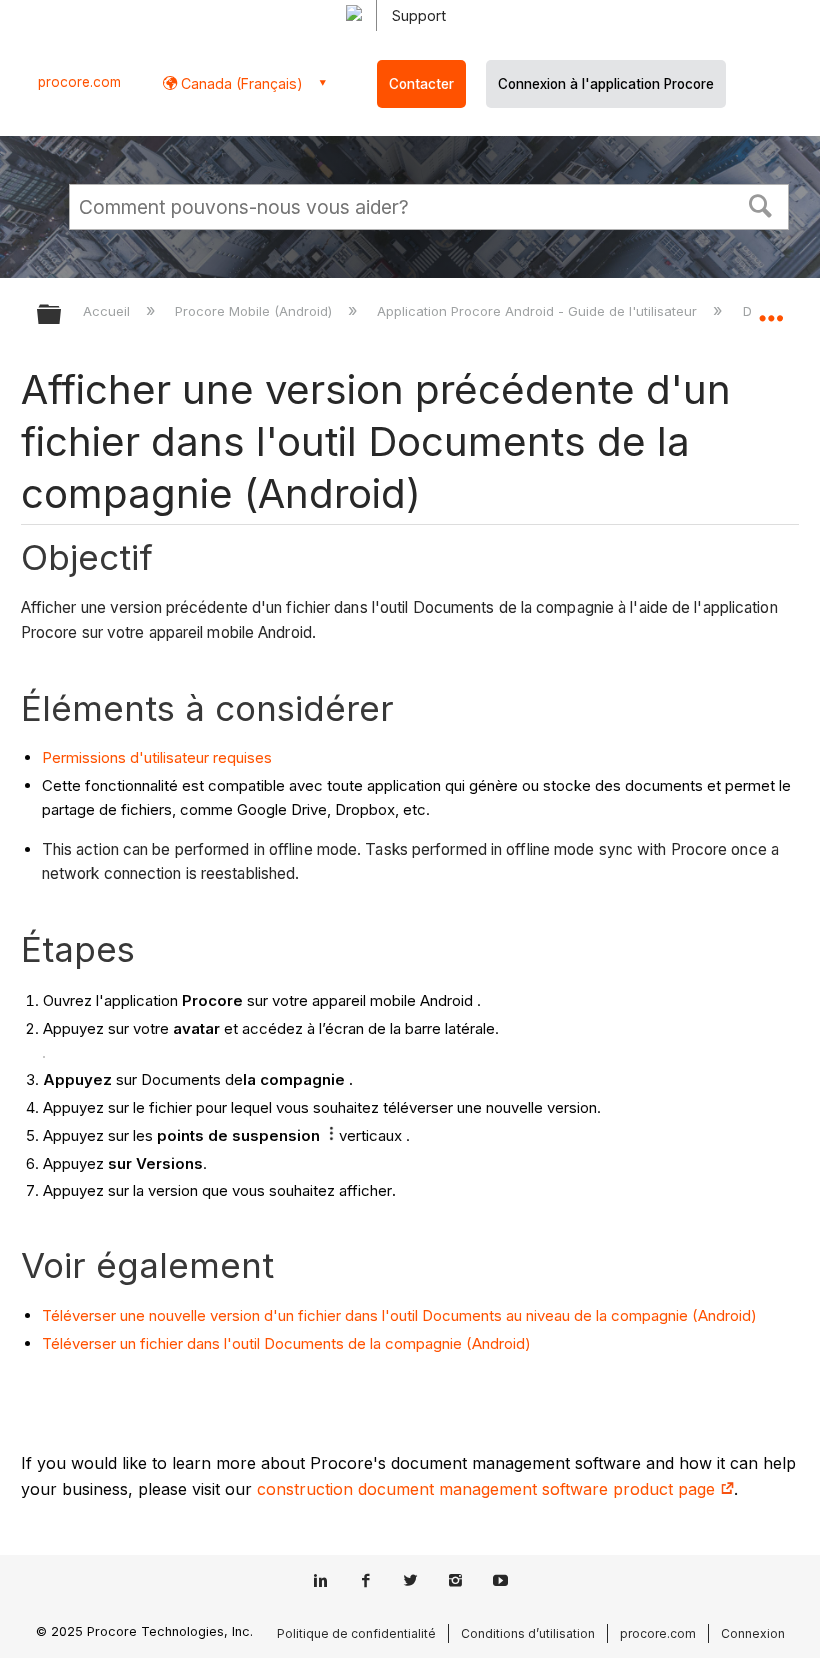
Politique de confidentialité (356, 1633)
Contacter (421, 84)
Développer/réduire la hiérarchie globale (62, 315)
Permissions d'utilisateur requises (157, 757)
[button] (761, 204)
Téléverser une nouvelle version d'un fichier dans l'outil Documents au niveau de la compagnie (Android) (399, 1315)
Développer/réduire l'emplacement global (771, 308)
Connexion (753, 1633)
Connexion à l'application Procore (606, 84)
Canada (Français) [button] (240, 83)
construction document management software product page (488, 1489)
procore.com (79, 82)
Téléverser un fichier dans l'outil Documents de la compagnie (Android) (286, 1343)
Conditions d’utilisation (528, 1633)
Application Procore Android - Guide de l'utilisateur (539, 311)
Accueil (108, 311)
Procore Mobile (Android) (255, 311)
